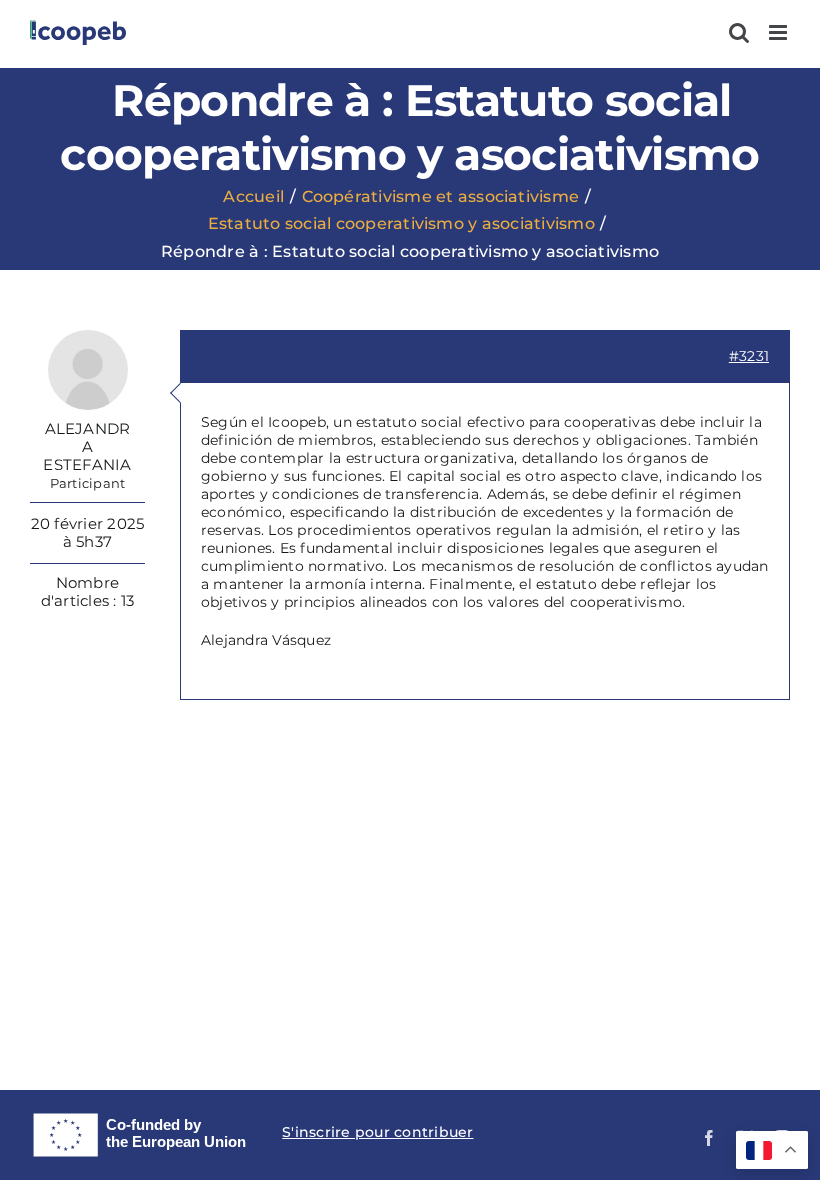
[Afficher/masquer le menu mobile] (779, 32)
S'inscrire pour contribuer (377, 1132)
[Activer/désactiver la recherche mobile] (739, 32)
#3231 (749, 356)
